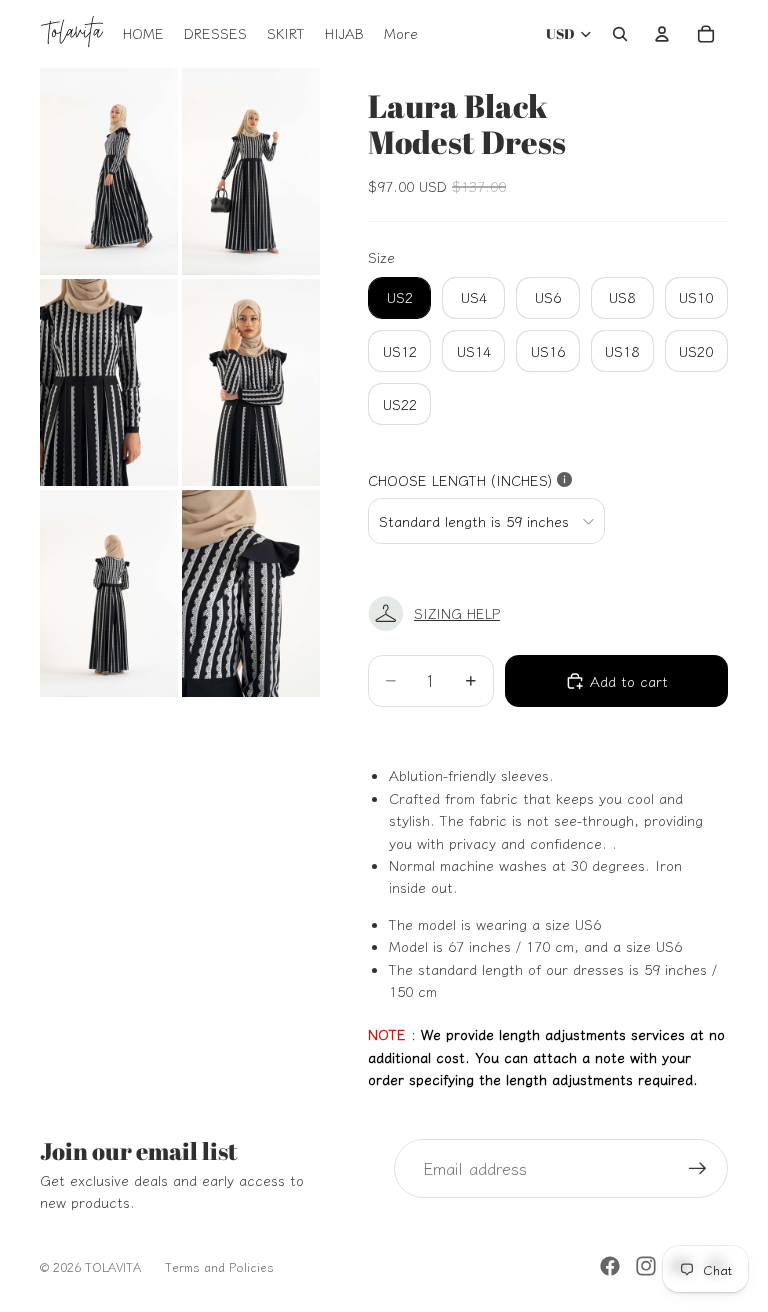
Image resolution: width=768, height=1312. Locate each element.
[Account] (662, 34)
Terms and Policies (219, 1266)
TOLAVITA (113, 1266)
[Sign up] (698, 1169)
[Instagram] (646, 1266)
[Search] (620, 34)
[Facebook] (610, 1266)
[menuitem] (401, 34)
